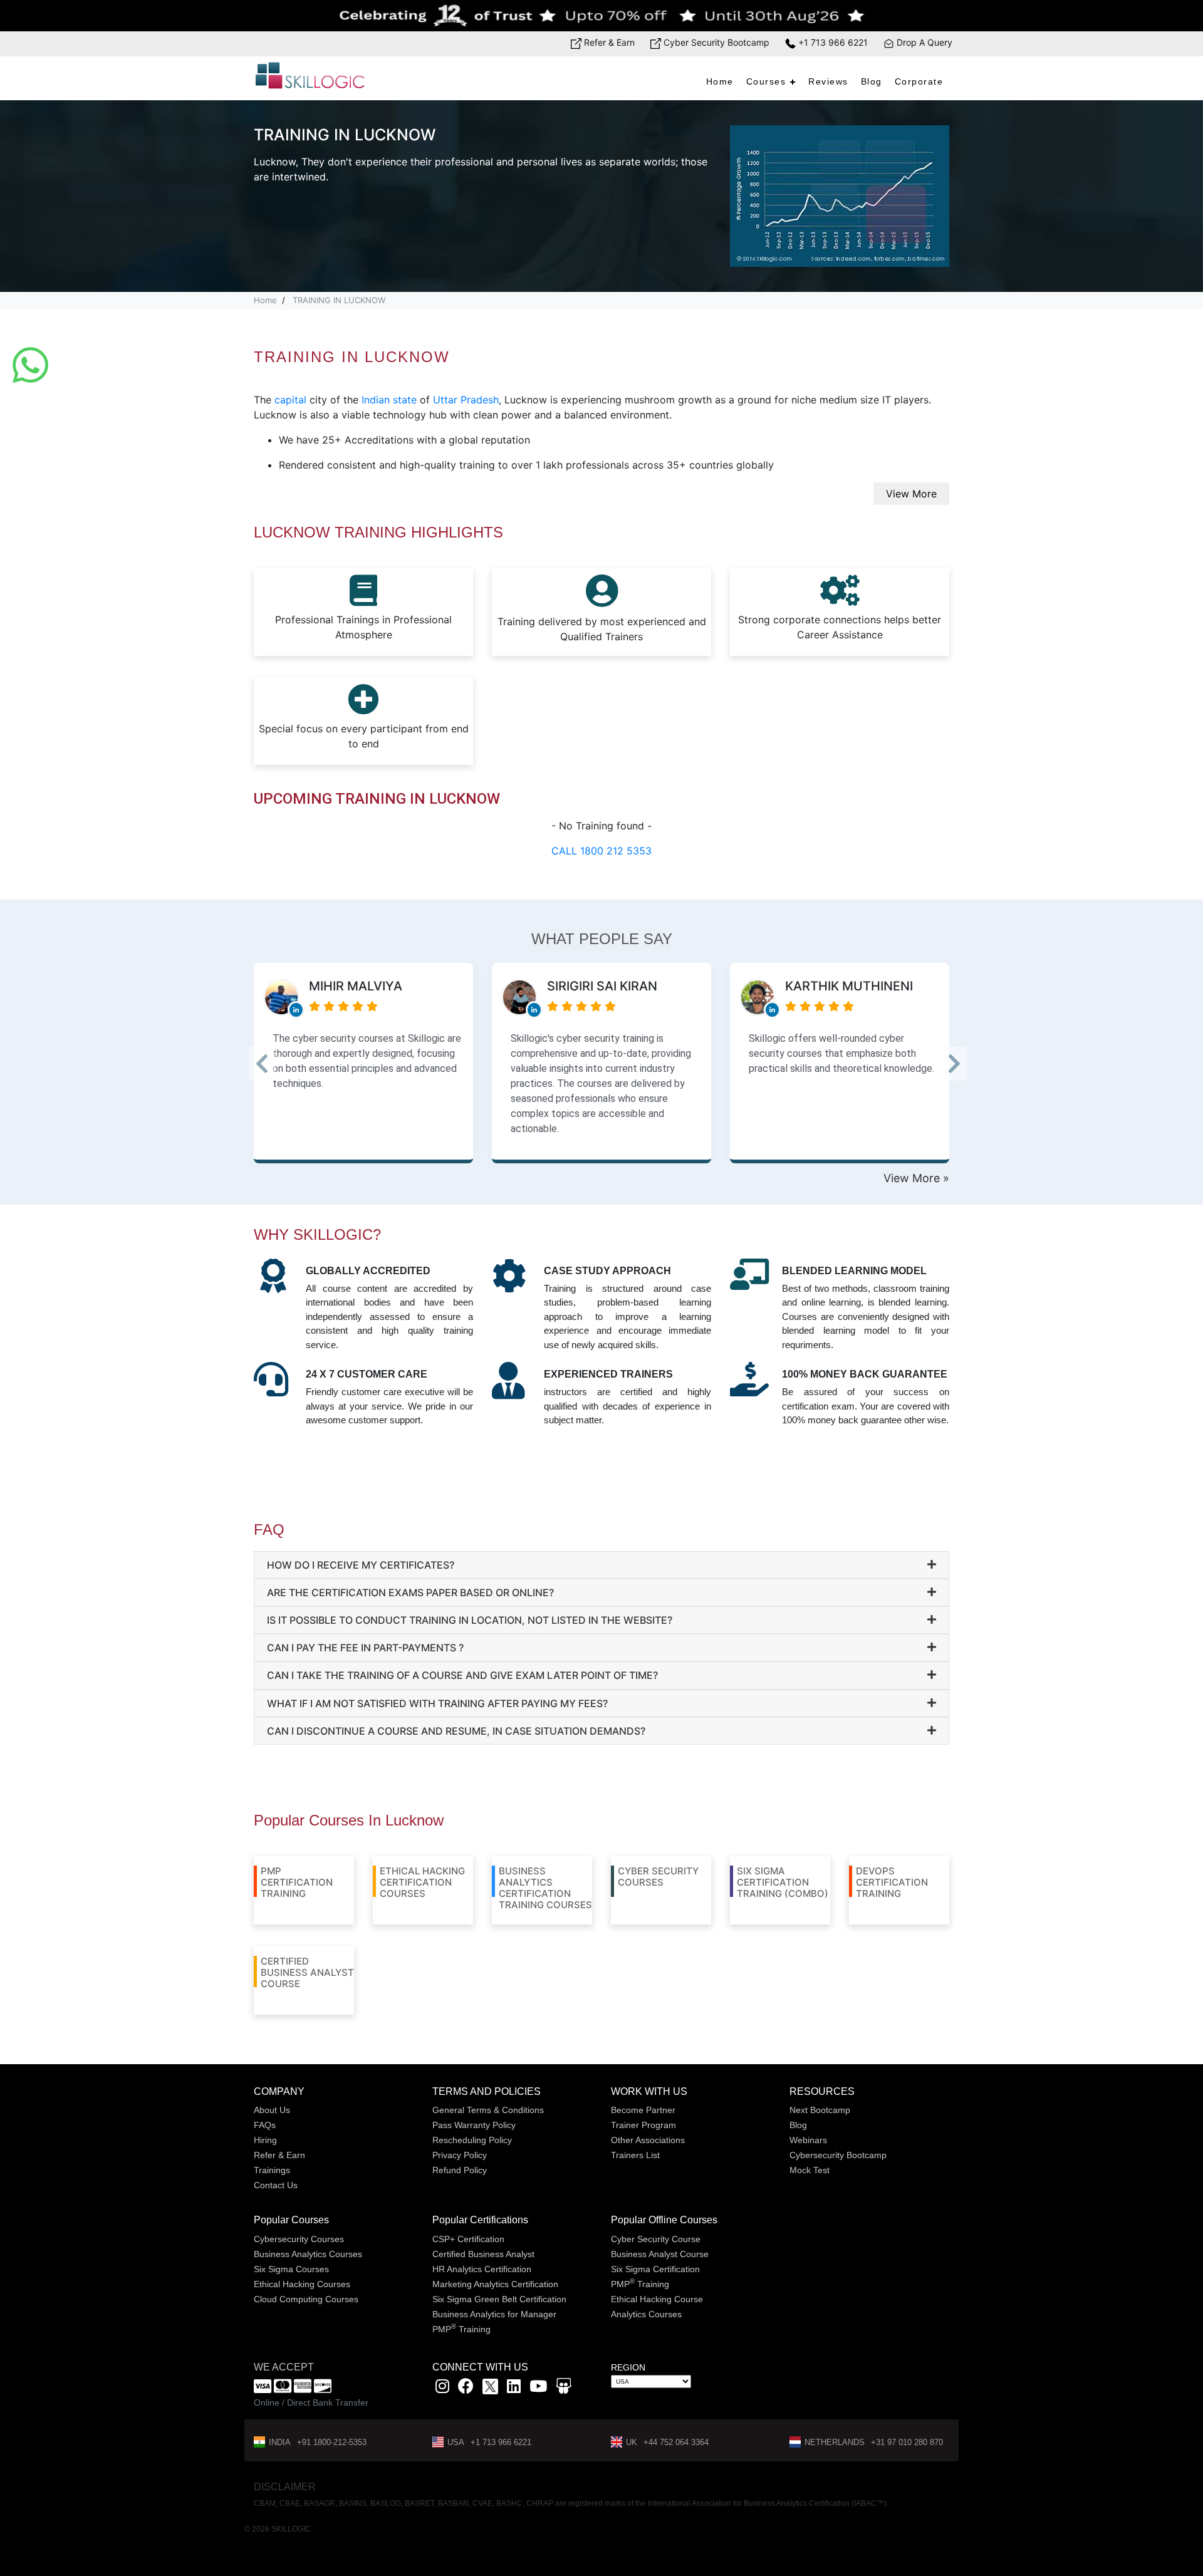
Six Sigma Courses (291, 2269)
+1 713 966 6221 (832, 42)
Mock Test (810, 2170)
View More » (916, 1178)
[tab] (601, 1565)
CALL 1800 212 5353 (601, 851)
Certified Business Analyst (483, 2254)
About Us (272, 2110)
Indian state (389, 400)
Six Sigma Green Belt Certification (499, 2299)
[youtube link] (538, 2388)
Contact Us (276, 2185)
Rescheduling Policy (472, 2140)
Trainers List (635, 2155)
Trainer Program (643, 2125)
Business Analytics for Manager (494, 2314)
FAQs (265, 2125)
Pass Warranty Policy (474, 2125)
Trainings (272, 2170)
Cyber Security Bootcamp (715, 42)
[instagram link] (442, 2388)
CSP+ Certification (468, 2239)
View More (911, 494)
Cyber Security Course (656, 2239)
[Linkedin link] (514, 2388)
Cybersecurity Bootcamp (838, 2155)
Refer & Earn (608, 42)
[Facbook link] (466, 2388)
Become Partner (643, 2110)
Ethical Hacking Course (657, 2299)
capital (290, 400)
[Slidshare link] (564, 2388)
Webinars (808, 2140)
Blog (872, 81)
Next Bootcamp (820, 2110)
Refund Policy (460, 2170)
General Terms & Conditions (488, 2110)
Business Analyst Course (660, 2254)
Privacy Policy (460, 2155)
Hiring (265, 2140)
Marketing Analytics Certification (495, 2284)
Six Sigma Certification (655, 2269)
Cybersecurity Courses (299, 2239)
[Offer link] (601, 16)
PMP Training (461, 2329)
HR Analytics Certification (482, 2269)
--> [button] (278, 1067)
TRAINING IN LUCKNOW (339, 300)
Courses (766, 81)
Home (720, 81)
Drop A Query (923, 42)
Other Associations (648, 2140)
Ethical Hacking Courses (302, 2284)
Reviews (828, 81)
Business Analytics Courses (308, 2254)
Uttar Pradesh (466, 400)
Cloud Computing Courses (306, 2299)
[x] (492, 2388)
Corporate (919, 81)
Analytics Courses (646, 2314)
